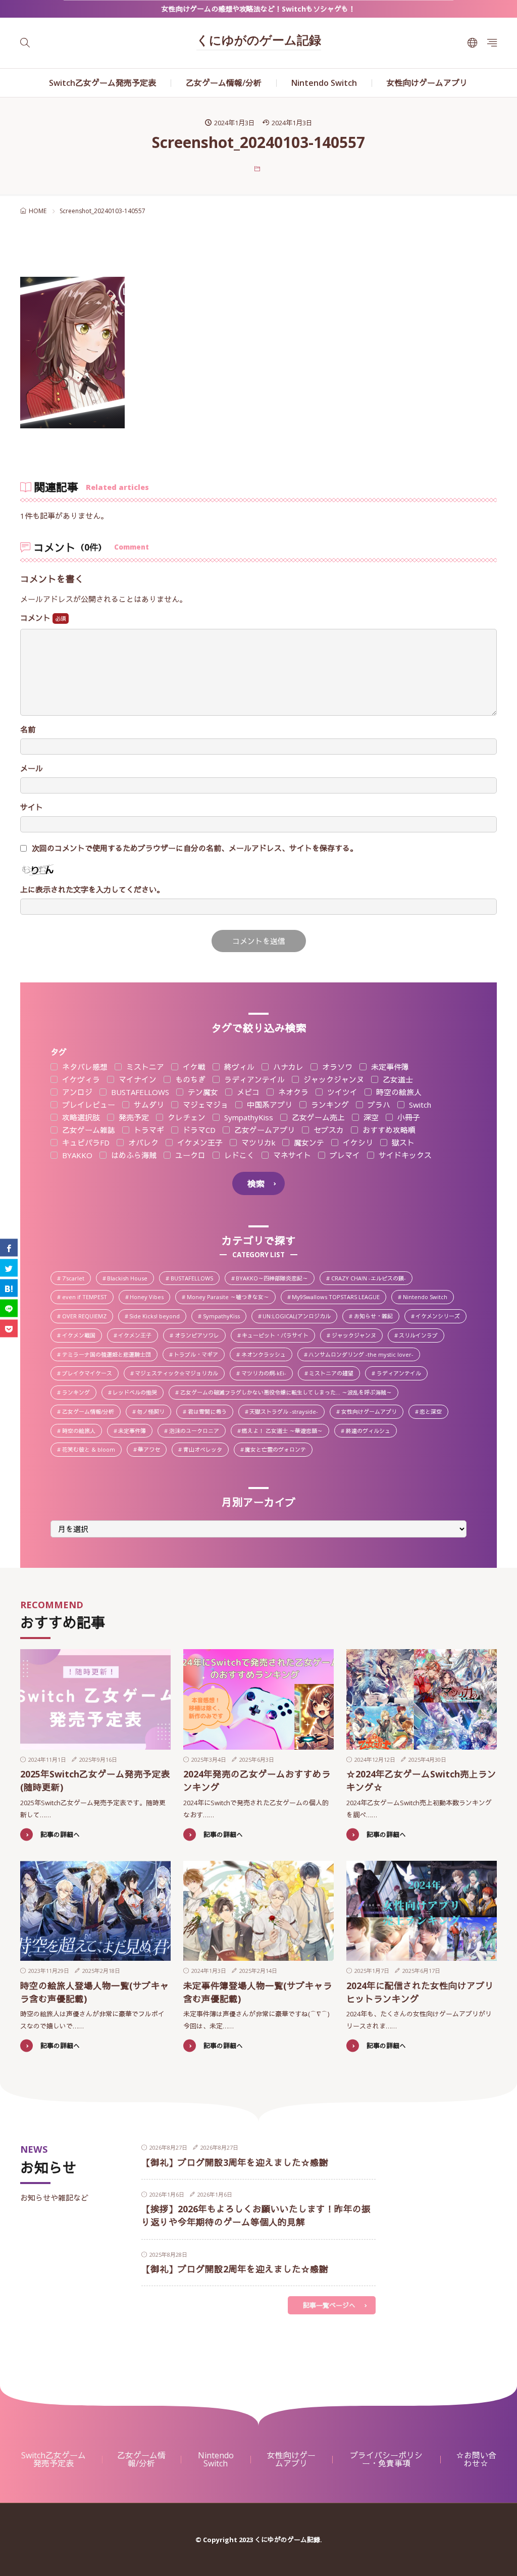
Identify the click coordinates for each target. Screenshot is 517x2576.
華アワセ (152, 1450)
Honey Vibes (149, 1298)
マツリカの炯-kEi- (267, 1374)
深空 (370, 1118)
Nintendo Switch (324, 83)
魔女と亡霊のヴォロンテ (278, 1450)
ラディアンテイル (253, 1080)
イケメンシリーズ (441, 1317)
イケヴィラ (80, 1080)
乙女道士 (397, 1080)
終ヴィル (238, 1067)
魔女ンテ (308, 1143)
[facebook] (9, 1248)
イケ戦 (193, 1067)
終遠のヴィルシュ (371, 1431)
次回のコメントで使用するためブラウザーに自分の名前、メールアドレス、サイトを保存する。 (195, 848)
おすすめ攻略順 (388, 1130)
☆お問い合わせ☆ (476, 2459)
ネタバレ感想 (84, 1067)
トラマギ (148, 1130)
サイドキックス (404, 1155)
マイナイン (137, 1080)
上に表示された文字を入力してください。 (92, 890)
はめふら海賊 (133, 1155)
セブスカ (328, 1130)
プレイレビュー (88, 1105)
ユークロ (189, 1155)
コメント (36, 618)
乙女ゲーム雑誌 (88, 1130)
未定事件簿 (389, 1067)
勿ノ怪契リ (153, 1412)
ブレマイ (344, 1155)
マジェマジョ (204, 1105)
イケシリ (357, 1143)
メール (32, 769)
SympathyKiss (248, 1118)
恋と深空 (433, 1412)
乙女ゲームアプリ (264, 1130)
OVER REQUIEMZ (87, 1317)
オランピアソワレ (200, 1336)
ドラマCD (198, 1130)
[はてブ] (9, 1288)
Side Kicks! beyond (157, 1317)
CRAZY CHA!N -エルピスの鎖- (371, 1279)
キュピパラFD (85, 1143)
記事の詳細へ (60, 1835)
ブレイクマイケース (90, 1374)
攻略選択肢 (80, 1118)
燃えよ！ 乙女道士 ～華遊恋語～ (285, 1431)
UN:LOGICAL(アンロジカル (299, 1317)
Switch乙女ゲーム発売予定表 (102, 83)
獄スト (402, 1143)
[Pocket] (9, 1329)
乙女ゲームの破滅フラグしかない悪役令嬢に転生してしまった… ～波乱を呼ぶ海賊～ (289, 1393)
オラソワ (336, 1067)
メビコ (247, 1092)
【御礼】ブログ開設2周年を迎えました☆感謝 (235, 2269)
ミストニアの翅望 (334, 1374)
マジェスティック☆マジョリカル (179, 1374)
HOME (38, 211)
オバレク (142, 1143)
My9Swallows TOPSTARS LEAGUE (339, 1298)
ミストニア (144, 1067)
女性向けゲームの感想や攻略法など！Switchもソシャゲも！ (258, 9)
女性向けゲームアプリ (427, 83)
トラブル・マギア (199, 1355)
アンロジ (76, 1092)
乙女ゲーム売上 (317, 1118)
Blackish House (130, 1279)
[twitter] (9, 1268)
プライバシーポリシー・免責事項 (386, 2459)
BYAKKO (76, 1155)
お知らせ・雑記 (376, 1317)
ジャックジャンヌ (333, 1080)
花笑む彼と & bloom (91, 1450)
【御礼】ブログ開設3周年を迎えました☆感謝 (235, 2162)
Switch (419, 1105)
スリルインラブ (421, 1336)
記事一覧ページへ (329, 2305)
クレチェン (186, 1118)
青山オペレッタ (205, 1450)
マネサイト (291, 1155)
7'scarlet (76, 1279)
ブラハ (378, 1105)
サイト (32, 807)
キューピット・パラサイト (278, 1336)
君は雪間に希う (210, 1412)
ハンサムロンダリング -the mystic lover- (364, 1355)
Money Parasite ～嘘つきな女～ (231, 1298)
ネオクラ (292, 1092)
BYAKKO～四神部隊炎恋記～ (275, 1279)
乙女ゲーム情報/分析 (224, 83)
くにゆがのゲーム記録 (259, 41)
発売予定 (133, 1118)
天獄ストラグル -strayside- (287, 1412)
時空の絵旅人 (398, 1092)
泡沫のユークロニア (197, 1431)
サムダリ (148, 1105)
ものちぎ (189, 1080)
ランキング (329, 1105)
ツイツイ (341, 1092)
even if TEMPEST (88, 1298)
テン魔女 (202, 1092)
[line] (9, 1308)
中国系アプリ (269, 1105)
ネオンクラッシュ (266, 1355)
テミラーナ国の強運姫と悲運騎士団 (109, 1355)
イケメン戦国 (82, 1336)
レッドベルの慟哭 (138, 1393)
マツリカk (257, 1143)
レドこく (238, 1155)
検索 (256, 1184)
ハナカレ (287, 1067)
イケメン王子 (199, 1143)
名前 (28, 730)
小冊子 (408, 1118)
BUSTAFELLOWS (139, 1092)
